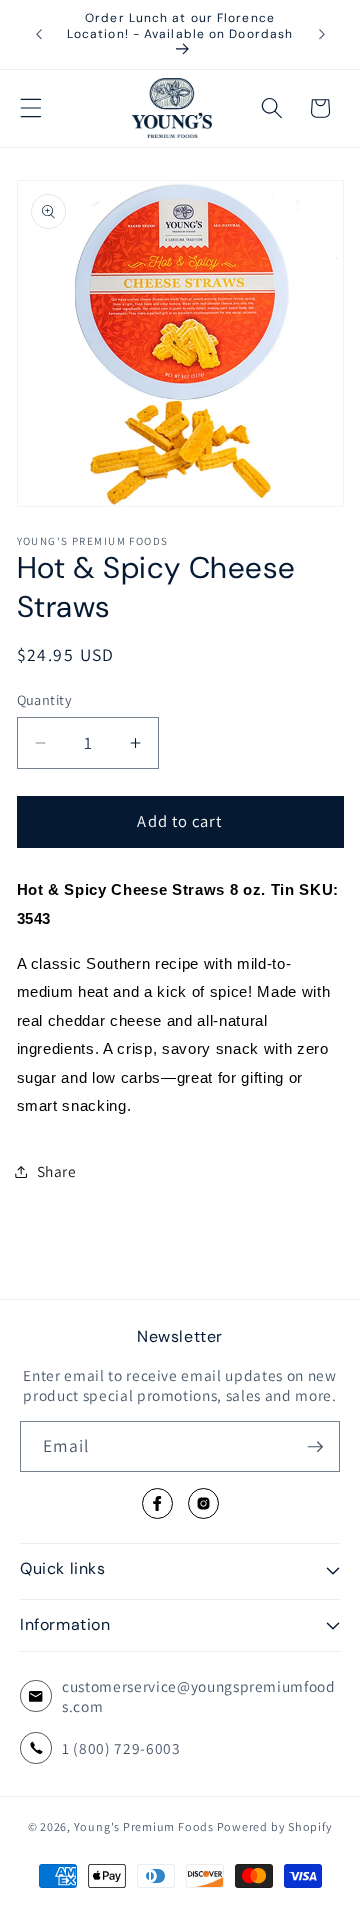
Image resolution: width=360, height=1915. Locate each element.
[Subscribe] (315, 1447)
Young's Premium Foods (144, 1826)
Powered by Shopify (275, 1826)
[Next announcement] (322, 34)
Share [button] (57, 1171)
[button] (31, 108)
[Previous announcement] (39, 34)
